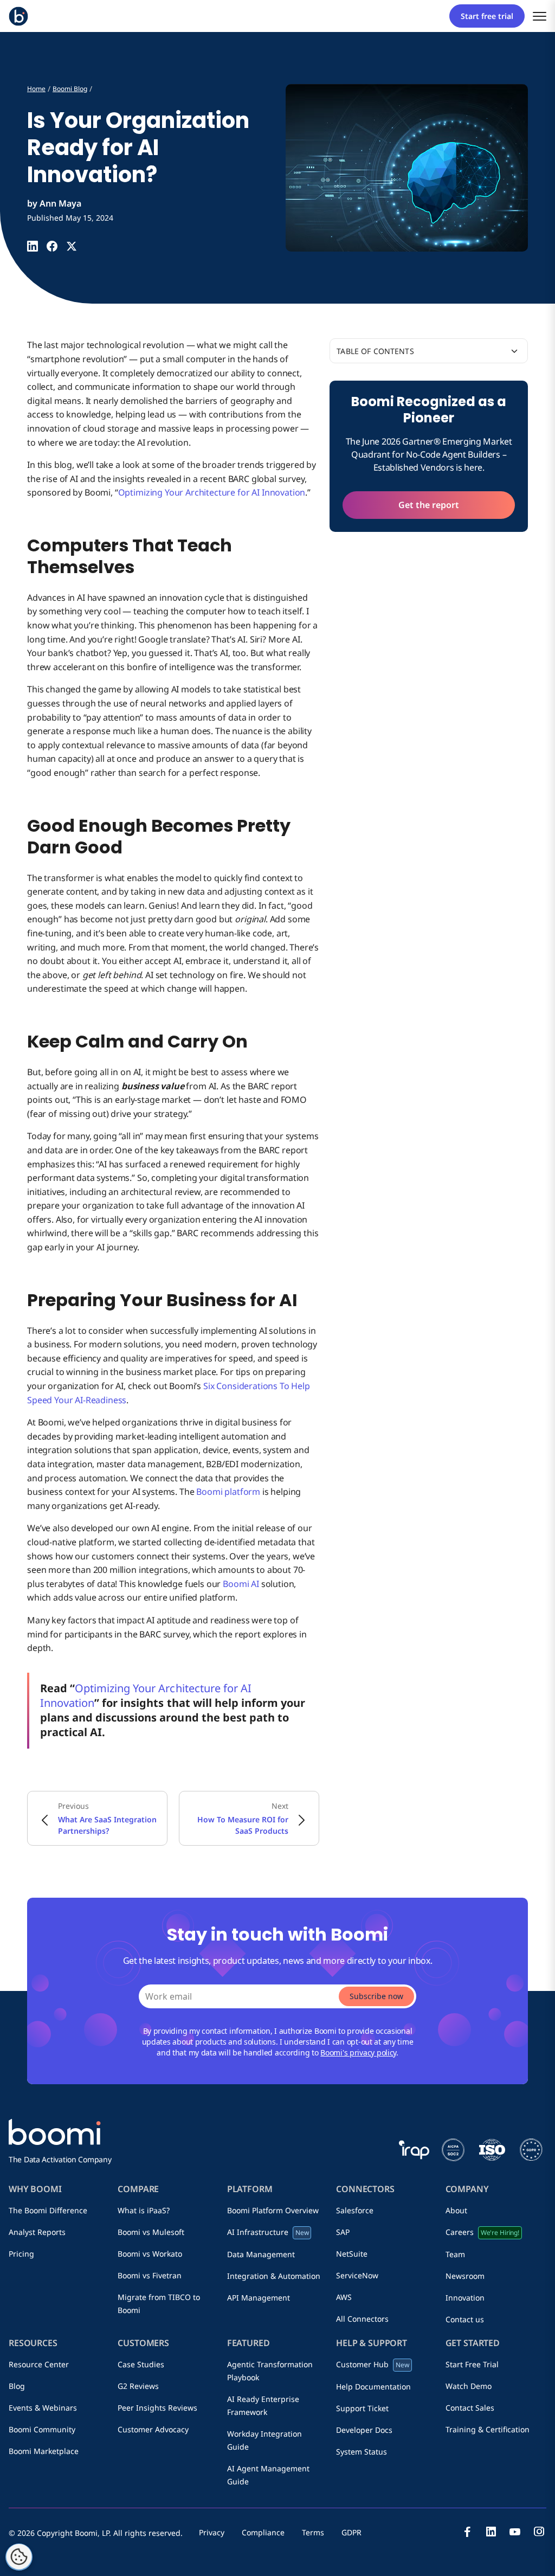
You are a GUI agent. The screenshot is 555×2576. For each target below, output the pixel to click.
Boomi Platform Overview (273, 2210)
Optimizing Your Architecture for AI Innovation (212, 492)
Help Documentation (373, 2387)
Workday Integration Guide (264, 2440)
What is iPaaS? (144, 2210)
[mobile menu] (540, 16)
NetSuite (352, 2254)
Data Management (261, 2254)
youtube (515, 2532)
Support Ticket (362, 2408)
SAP (343, 2232)
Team (455, 2254)
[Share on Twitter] (72, 246)
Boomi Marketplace (44, 2451)
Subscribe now (376, 1996)
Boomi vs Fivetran (150, 2275)
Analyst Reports (37, 2232)
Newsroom (465, 2276)
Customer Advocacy (153, 2429)
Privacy (212, 2532)
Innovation (465, 2298)
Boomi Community (42, 2429)
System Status (362, 2452)
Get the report (429, 505)
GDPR (351, 2532)
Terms (313, 2532)
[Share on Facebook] (52, 246)
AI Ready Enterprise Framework (263, 2405)
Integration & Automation (274, 2276)
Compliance (263, 2532)
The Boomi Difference (48, 2210)
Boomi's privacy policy (358, 2053)
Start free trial (487, 16)
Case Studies (141, 2364)
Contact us (465, 2319)
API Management (259, 2298)
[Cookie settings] (19, 2557)
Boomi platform (228, 1492)
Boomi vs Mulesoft (151, 2232)
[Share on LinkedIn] (33, 246)
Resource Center (39, 2364)
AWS (344, 2297)
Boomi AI (241, 1584)
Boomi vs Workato (150, 2254)
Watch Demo (469, 2386)
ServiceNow (357, 2275)
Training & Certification (488, 2429)
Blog (17, 2386)
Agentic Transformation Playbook (270, 2371)
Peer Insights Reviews (157, 2408)
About (456, 2210)
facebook (467, 2532)
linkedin (491, 2532)
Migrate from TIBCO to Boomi (159, 2304)
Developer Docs (364, 2430)
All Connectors (362, 2319)
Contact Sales (470, 2408)
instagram (539, 2532)
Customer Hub (373, 2364)
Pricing (21, 2254)
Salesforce (355, 2210)
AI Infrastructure (268, 2232)
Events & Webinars (43, 2408)
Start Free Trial (472, 2364)
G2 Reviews (138, 2386)
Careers (482, 2232)
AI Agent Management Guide (268, 2475)
